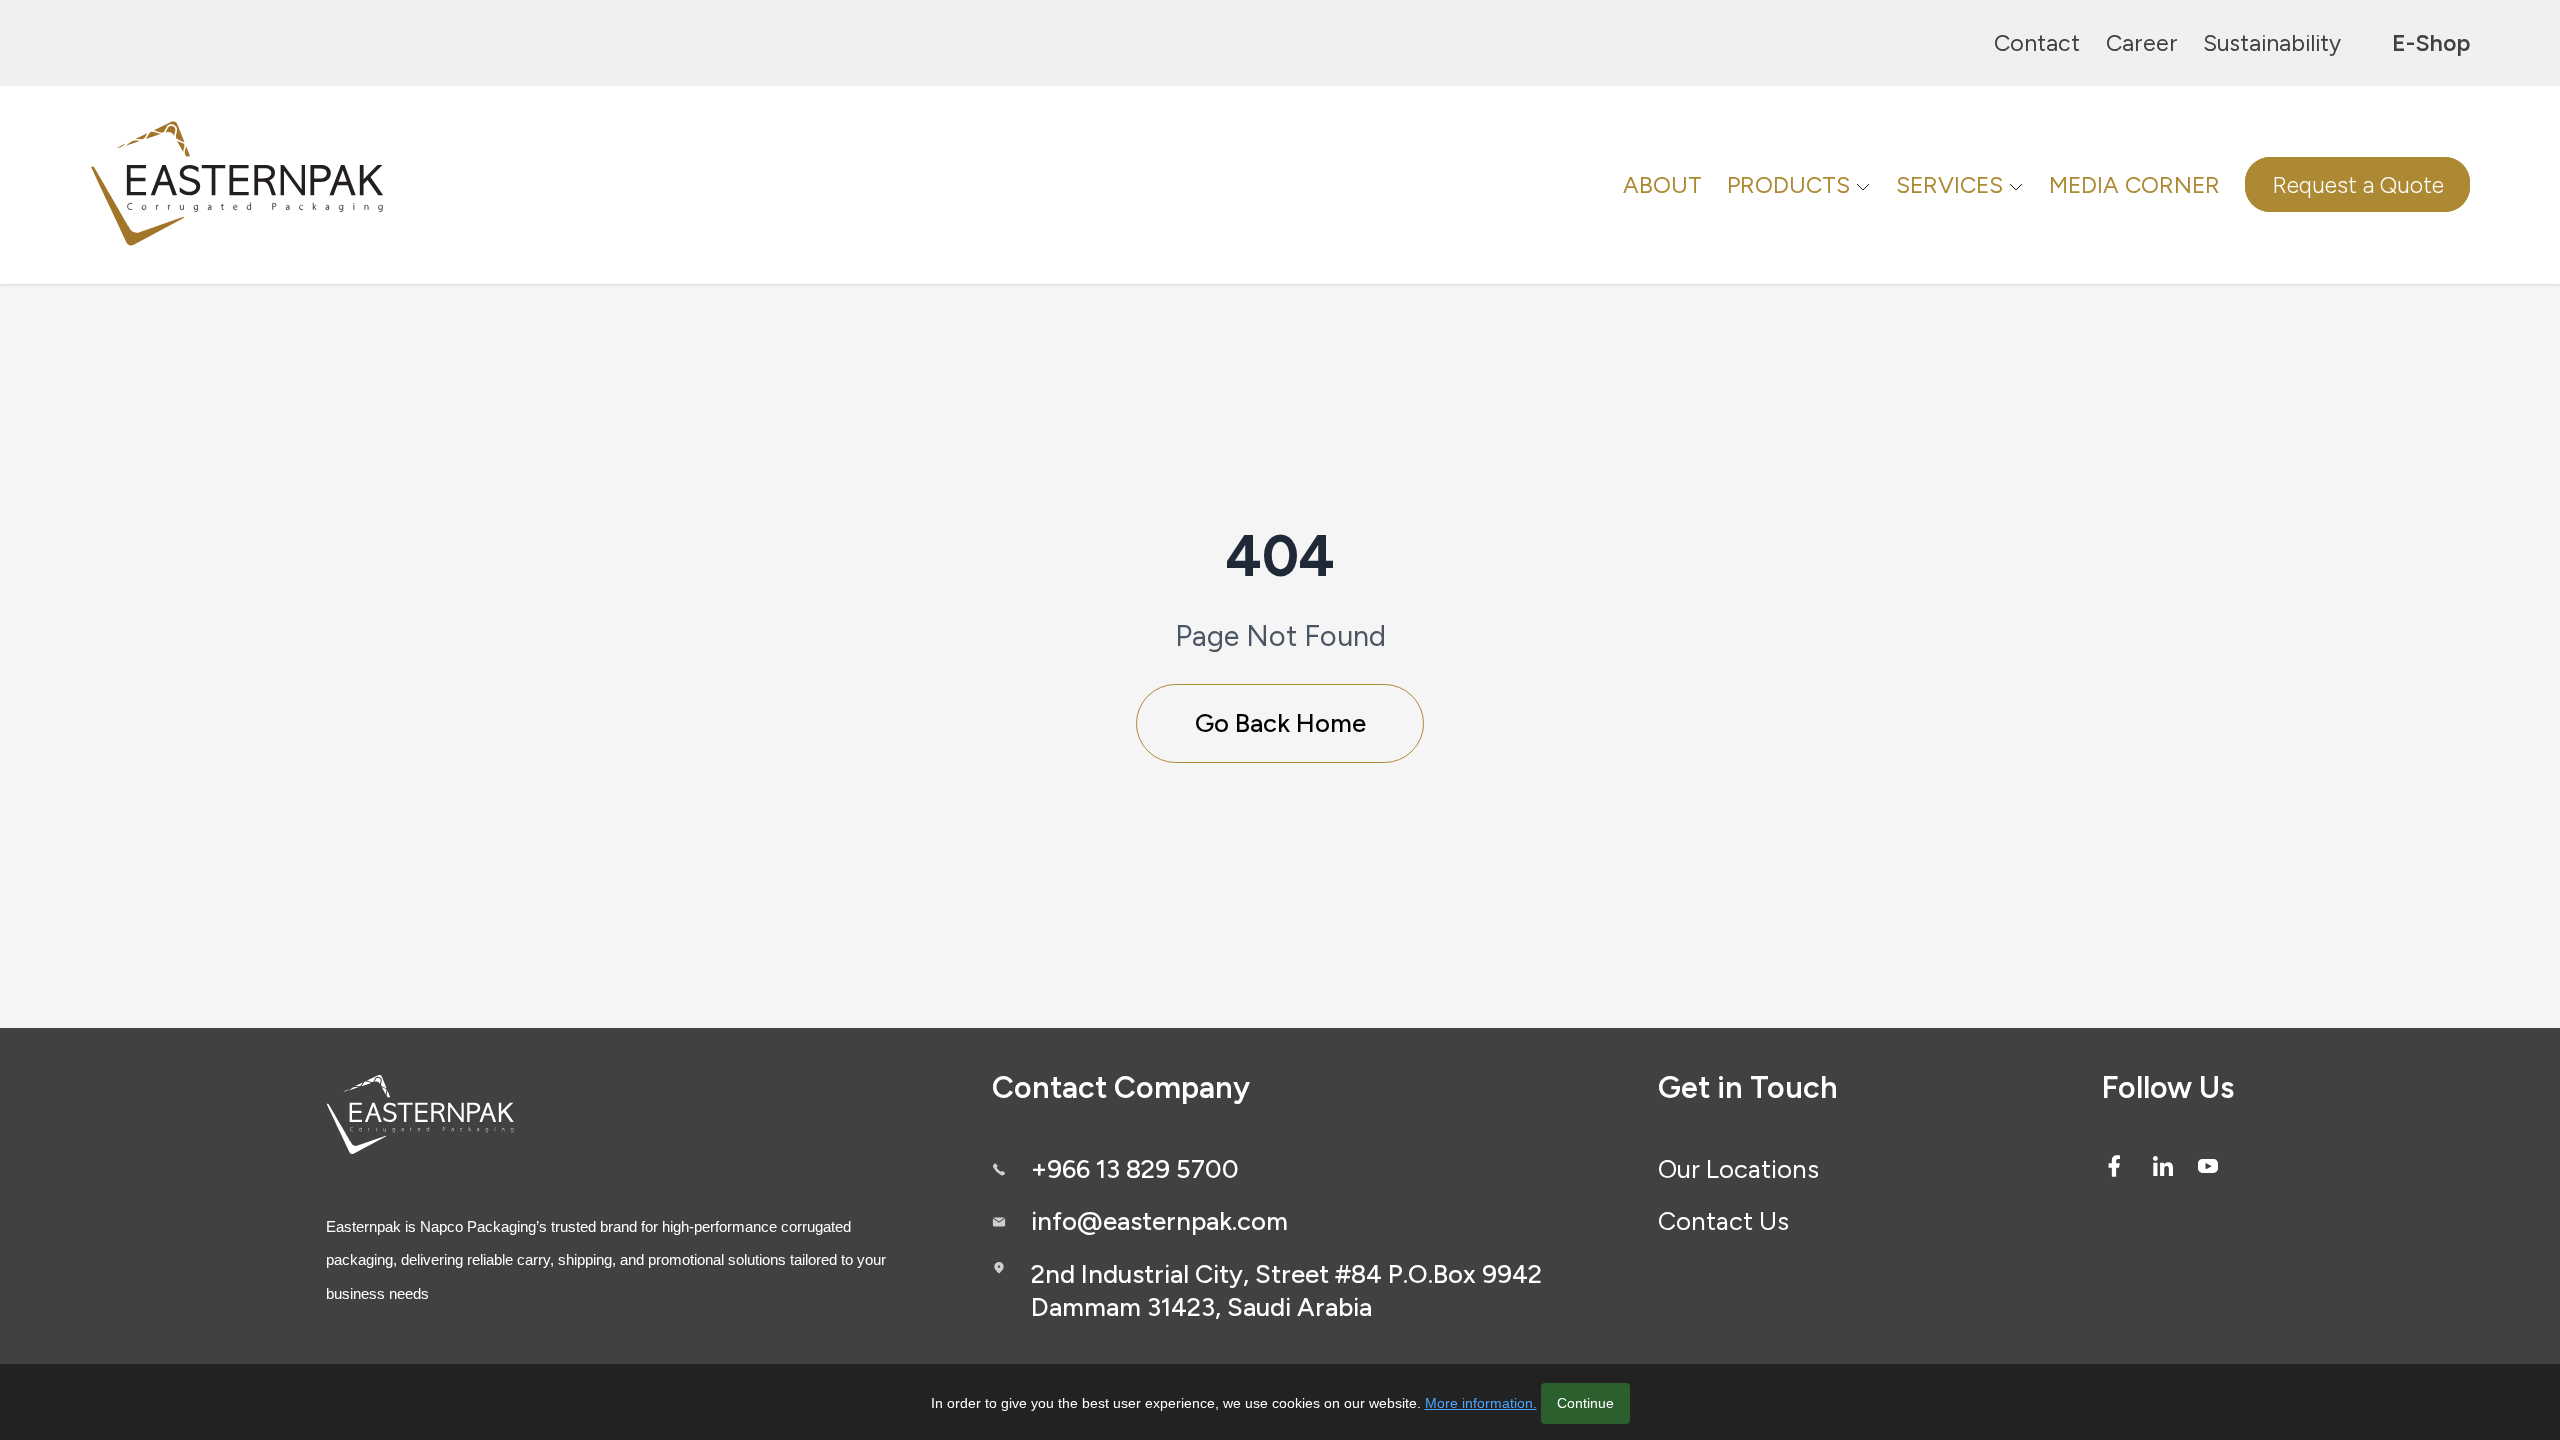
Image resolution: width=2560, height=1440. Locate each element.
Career (2142, 43)
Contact (2037, 43)
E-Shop (2431, 43)
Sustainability (2272, 43)
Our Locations (1738, 1169)
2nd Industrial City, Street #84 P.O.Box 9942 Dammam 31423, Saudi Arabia (1286, 1290)
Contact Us (1723, 1221)
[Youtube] (2208, 1166)
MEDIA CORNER (2134, 185)
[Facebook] (2114, 1166)
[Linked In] (2163, 1166)
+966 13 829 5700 (1135, 1169)
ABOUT (1662, 185)
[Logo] (240, 184)
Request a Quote (2358, 185)
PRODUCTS (1788, 185)
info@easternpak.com (1159, 1221)
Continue (1585, 1403)
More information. (1481, 1403)
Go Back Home (1280, 723)
